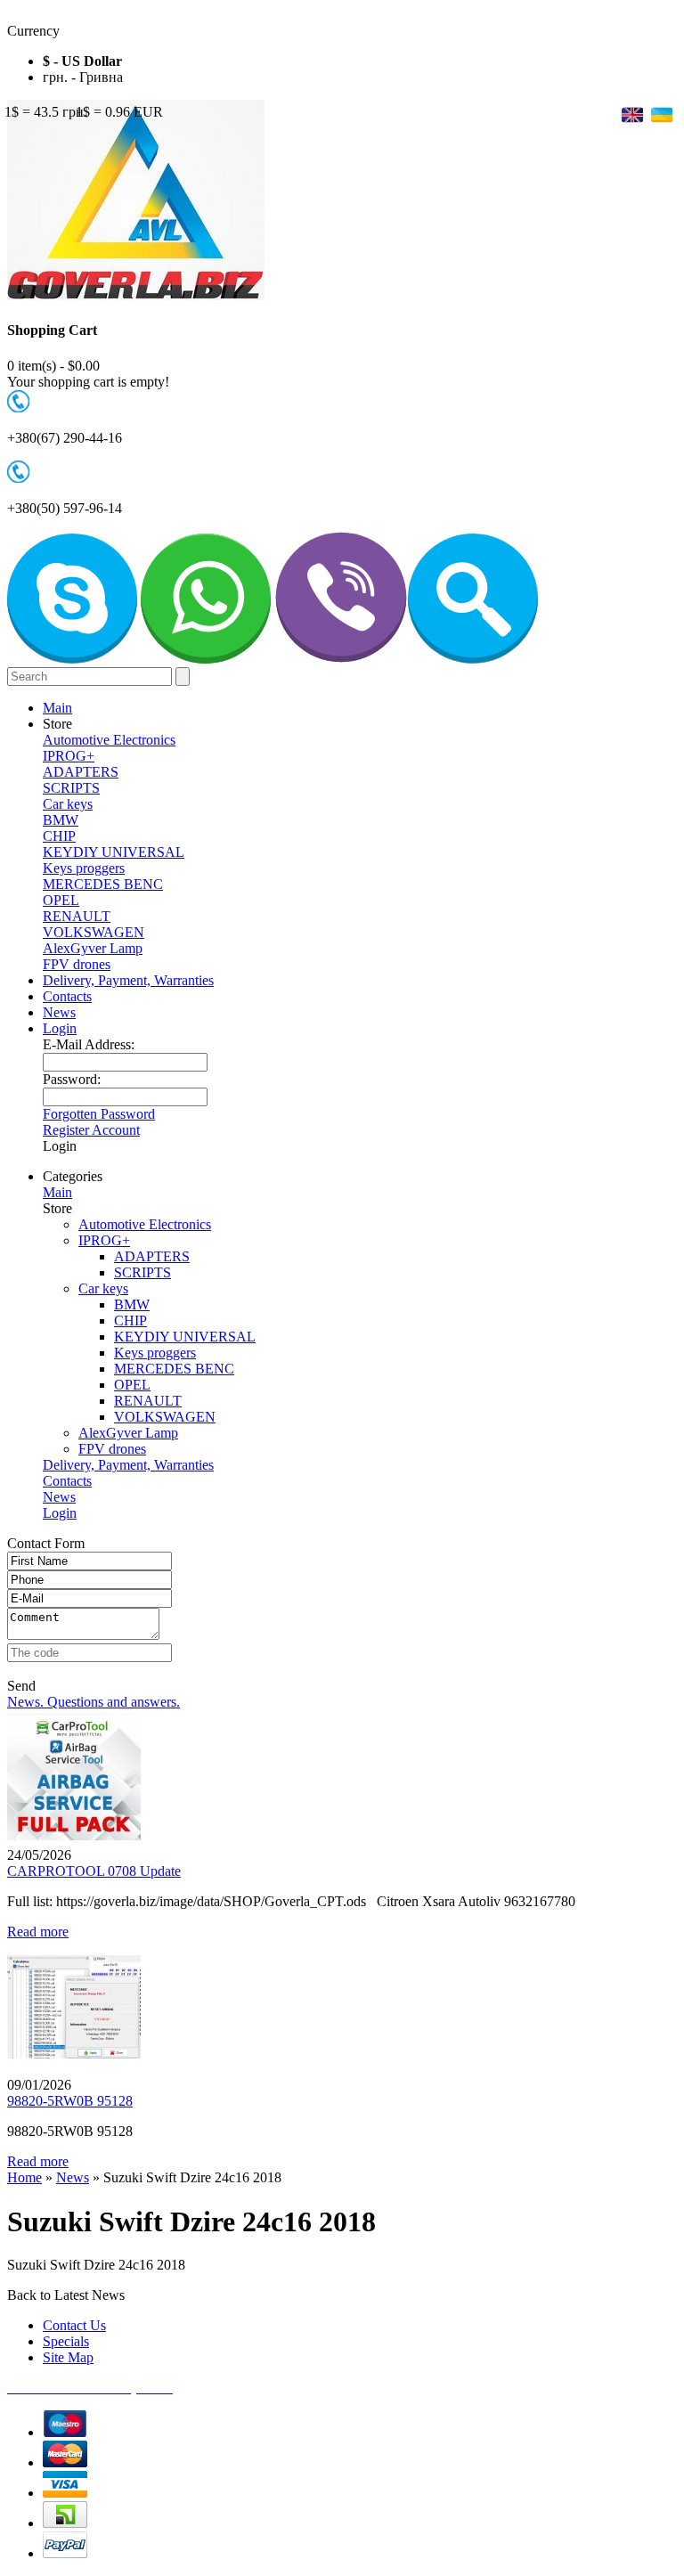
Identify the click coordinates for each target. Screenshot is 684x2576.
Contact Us (74, 2325)
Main (57, 708)
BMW (61, 820)
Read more (38, 1932)
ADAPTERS (81, 772)
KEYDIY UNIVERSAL (114, 852)
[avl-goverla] (72, 659)
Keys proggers (84, 868)
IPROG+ (69, 756)
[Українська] (660, 114)
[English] (632, 114)
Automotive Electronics (109, 740)
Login (60, 1028)
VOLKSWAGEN (94, 932)
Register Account (91, 1130)
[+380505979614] (206, 659)
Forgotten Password (99, 1114)
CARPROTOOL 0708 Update (94, 1871)
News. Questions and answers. (94, 1702)
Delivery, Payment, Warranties (128, 980)
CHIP (59, 836)
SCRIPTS (71, 788)
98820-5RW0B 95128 (70, 2101)
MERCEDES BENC (103, 884)
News (59, 1012)
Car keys (68, 804)
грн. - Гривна (83, 77)
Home (24, 2177)
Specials (66, 2341)
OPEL (61, 900)
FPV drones (77, 964)
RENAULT (77, 916)
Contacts (67, 996)
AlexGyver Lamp (93, 948)
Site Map (68, 2357)
